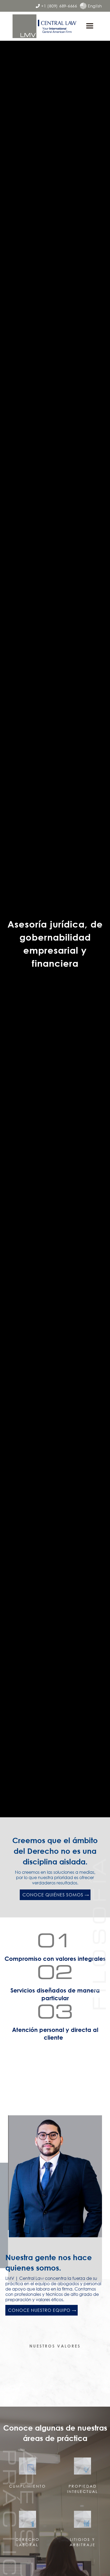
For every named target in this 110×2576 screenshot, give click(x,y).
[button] (90, 26)
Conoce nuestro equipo (39, 2310)
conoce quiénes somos (53, 1895)
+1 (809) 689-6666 (56, 6)
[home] (45, 26)
